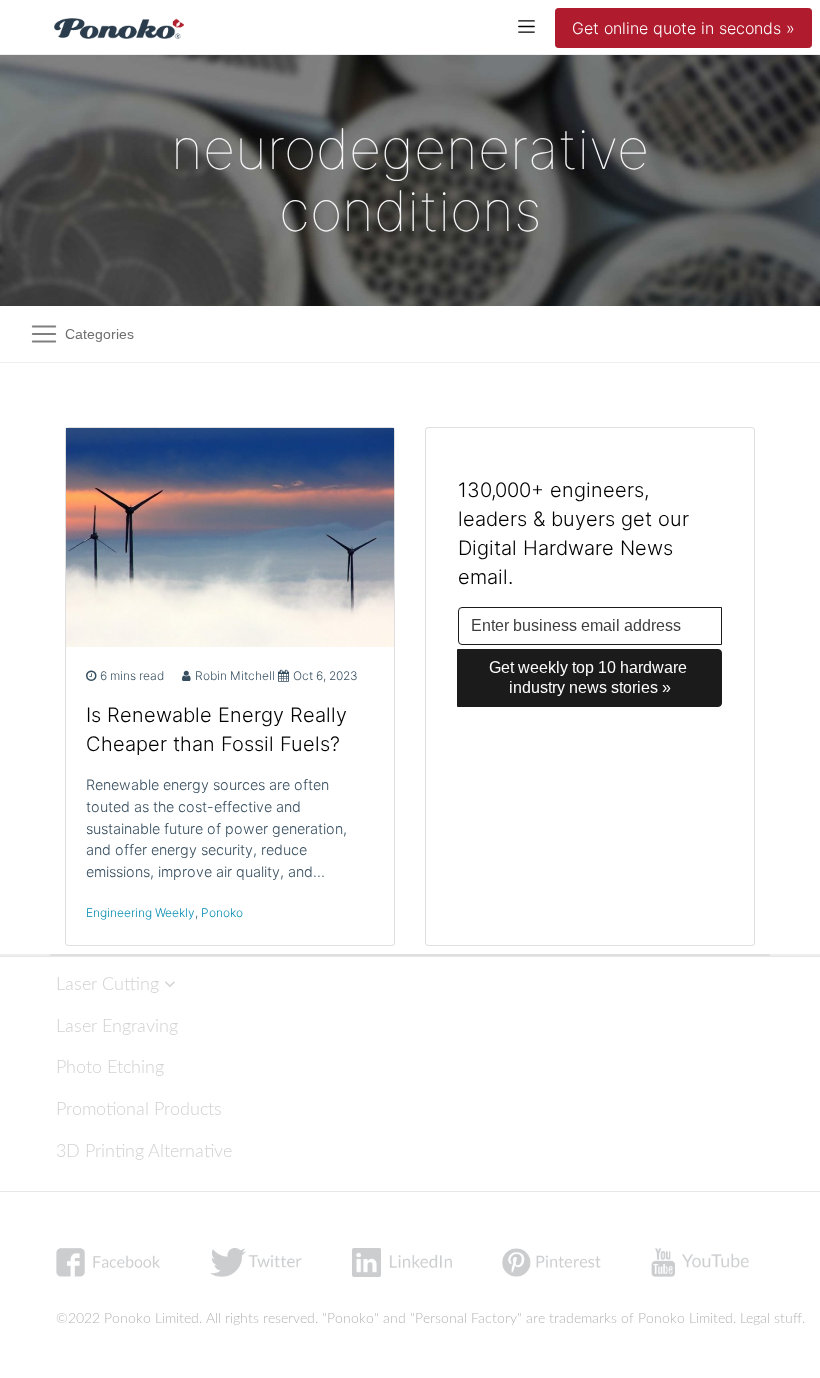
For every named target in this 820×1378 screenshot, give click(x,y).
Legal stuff (771, 1319)
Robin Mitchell (235, 675)
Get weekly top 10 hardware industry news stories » (590, 677)
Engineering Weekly (140, 912)
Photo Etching (110, 1067)
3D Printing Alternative (144, 1151)
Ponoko (222, 912)
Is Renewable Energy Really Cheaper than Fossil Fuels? (216, 729)
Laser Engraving (117, 1026)
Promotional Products (139, 1109)
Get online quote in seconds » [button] (683, 28)
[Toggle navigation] (526, 25)
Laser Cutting (110, 984)
